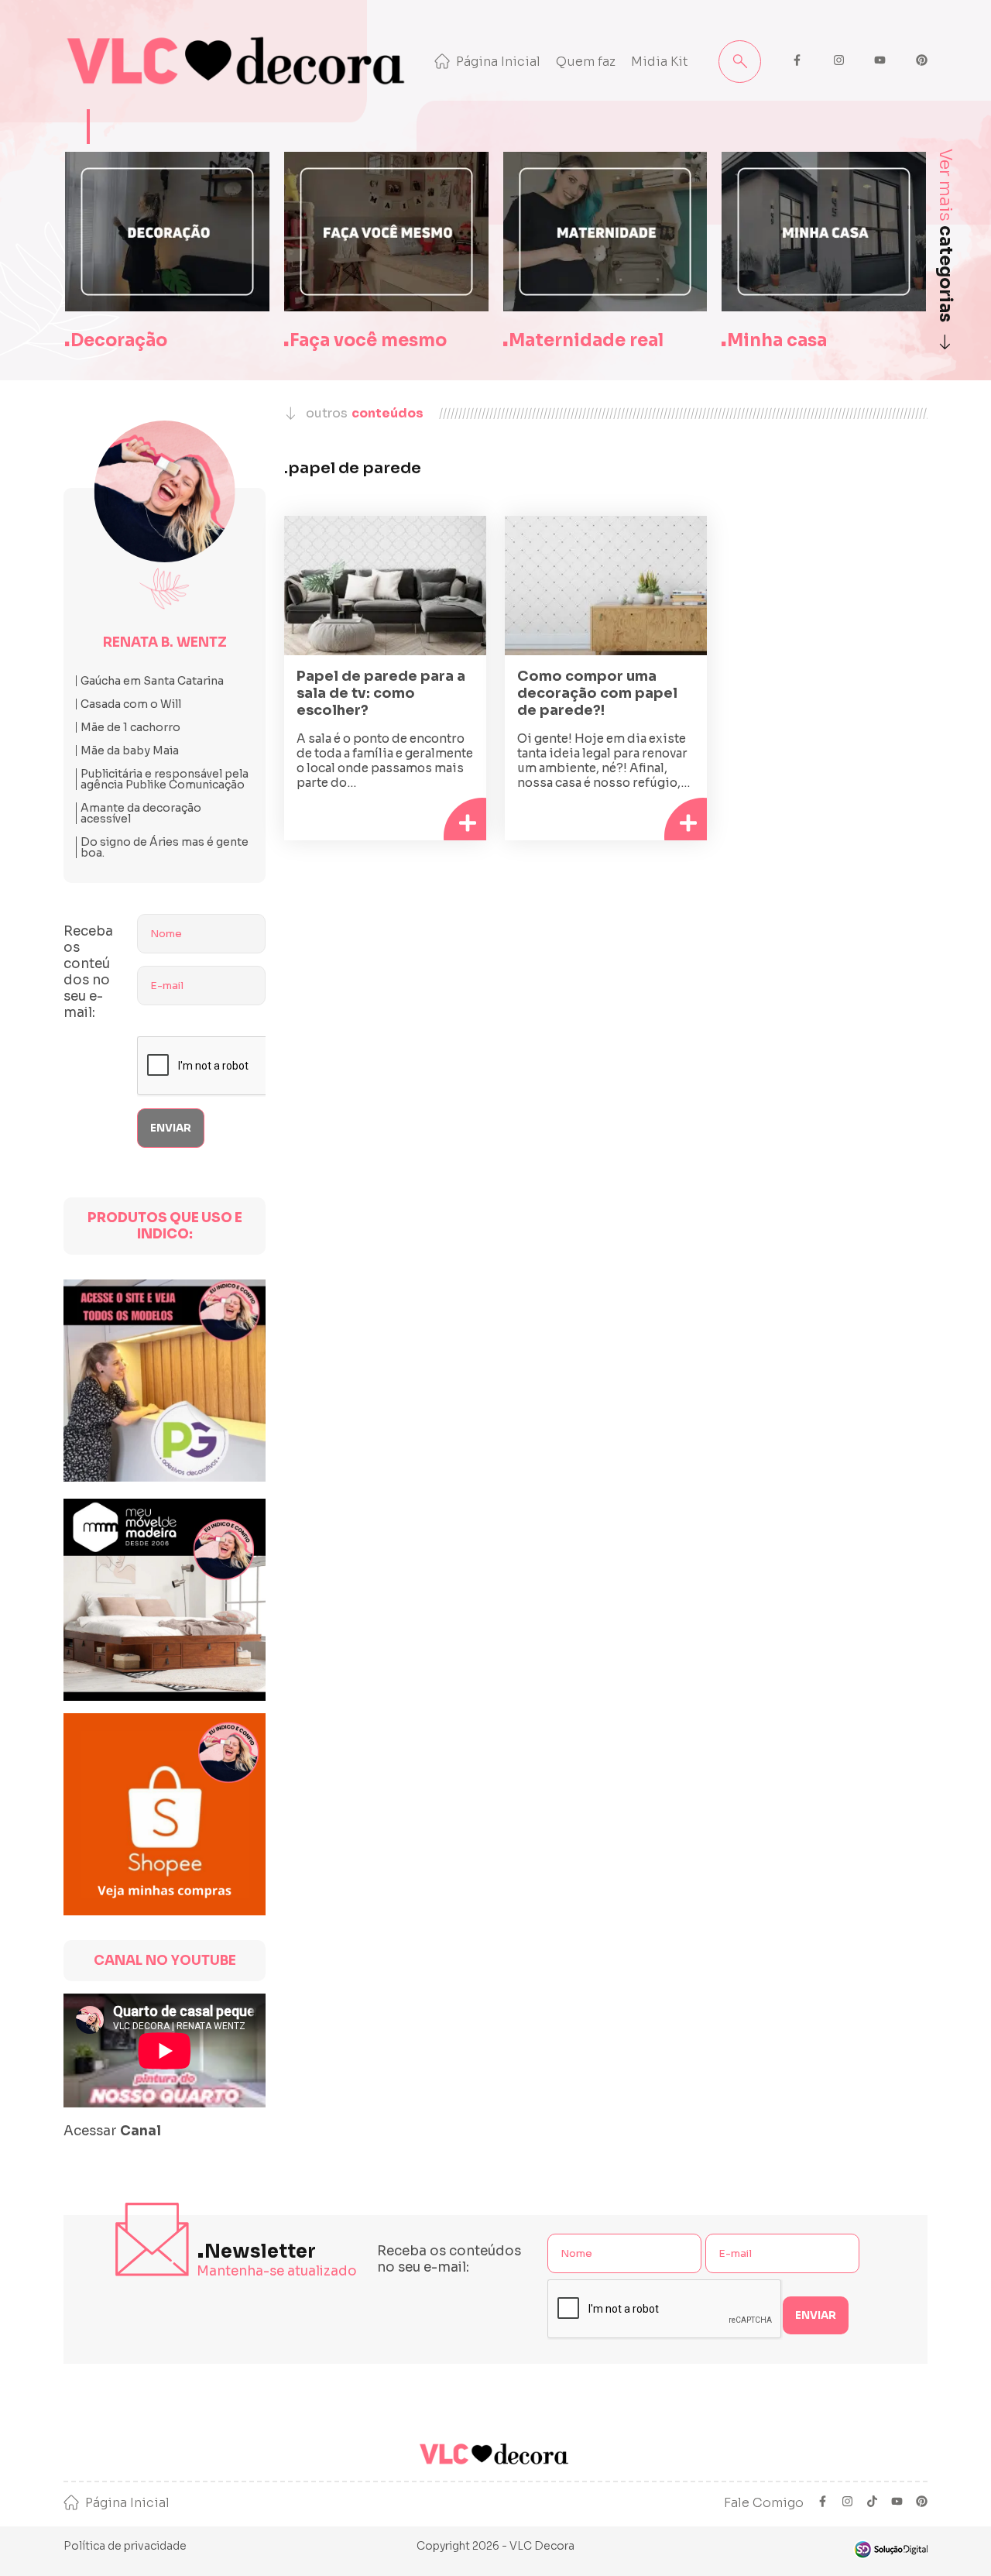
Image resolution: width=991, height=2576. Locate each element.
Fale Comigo (764, 2503)
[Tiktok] (872, 2503)
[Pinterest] (922, 2503)
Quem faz (586, 62)
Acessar (112, 2131)
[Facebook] (823, 2503)
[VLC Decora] (239, 61)
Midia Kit (660, 62)
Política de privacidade (125, 2546)
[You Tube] (897, 2503)
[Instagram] (847, 2503)
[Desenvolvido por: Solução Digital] (890, 2549)
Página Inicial (498, 62)
